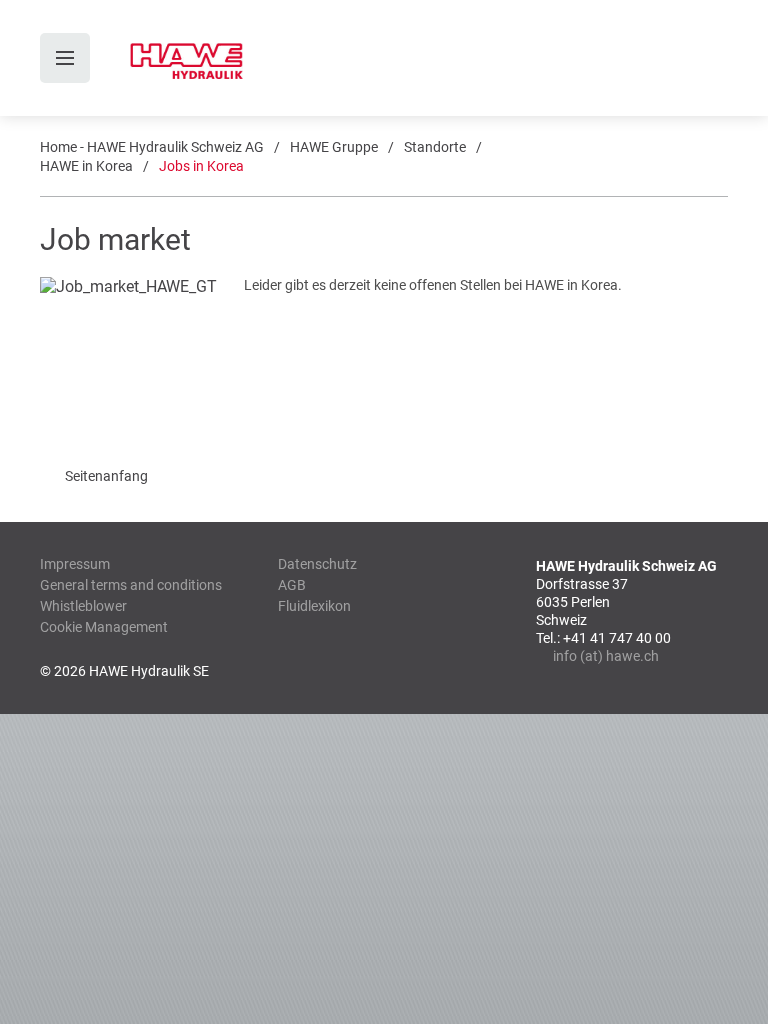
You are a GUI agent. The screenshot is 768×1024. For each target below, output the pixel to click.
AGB (292, 585)
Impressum (75, 564)
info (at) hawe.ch (606, 656)
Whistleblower (83, 606)
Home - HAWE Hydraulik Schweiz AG (152, 147)
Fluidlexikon (314, 606)
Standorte (435, 147)
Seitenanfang (106, 476)
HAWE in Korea (86, 166)
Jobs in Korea (201, 166)
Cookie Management (104, 627)
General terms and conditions (131, 585)
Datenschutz (317, 564)
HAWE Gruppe (334, 147)
